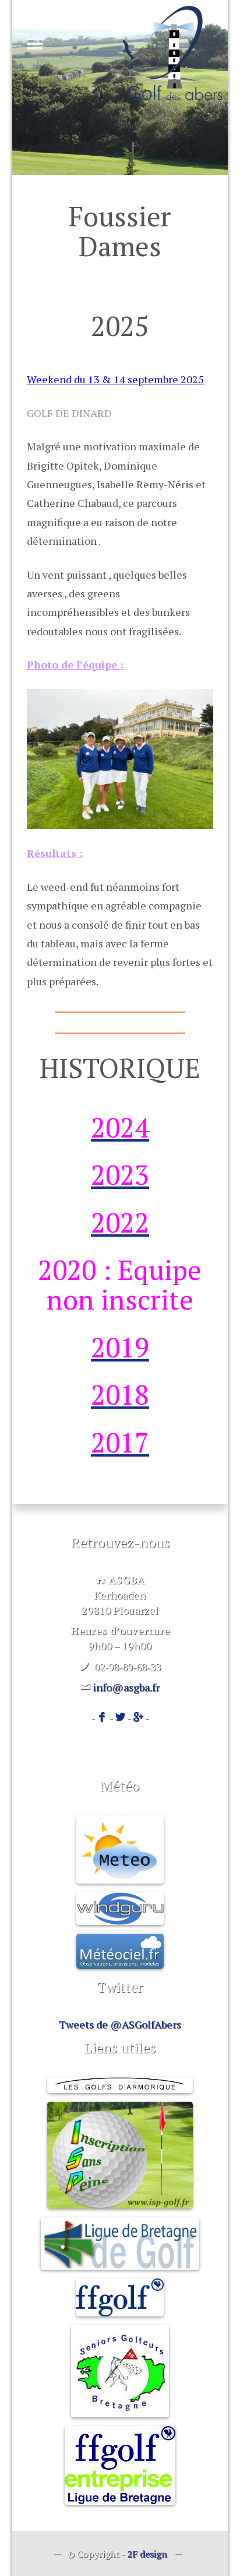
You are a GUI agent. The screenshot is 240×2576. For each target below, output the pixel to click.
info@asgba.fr (126, 1687)
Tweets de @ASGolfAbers (120, 2024)
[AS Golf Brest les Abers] (172, 53)
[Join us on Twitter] (120, 1717)
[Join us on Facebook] (102, 1717)
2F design (147, 2554)
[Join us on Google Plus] (138, 1717)
